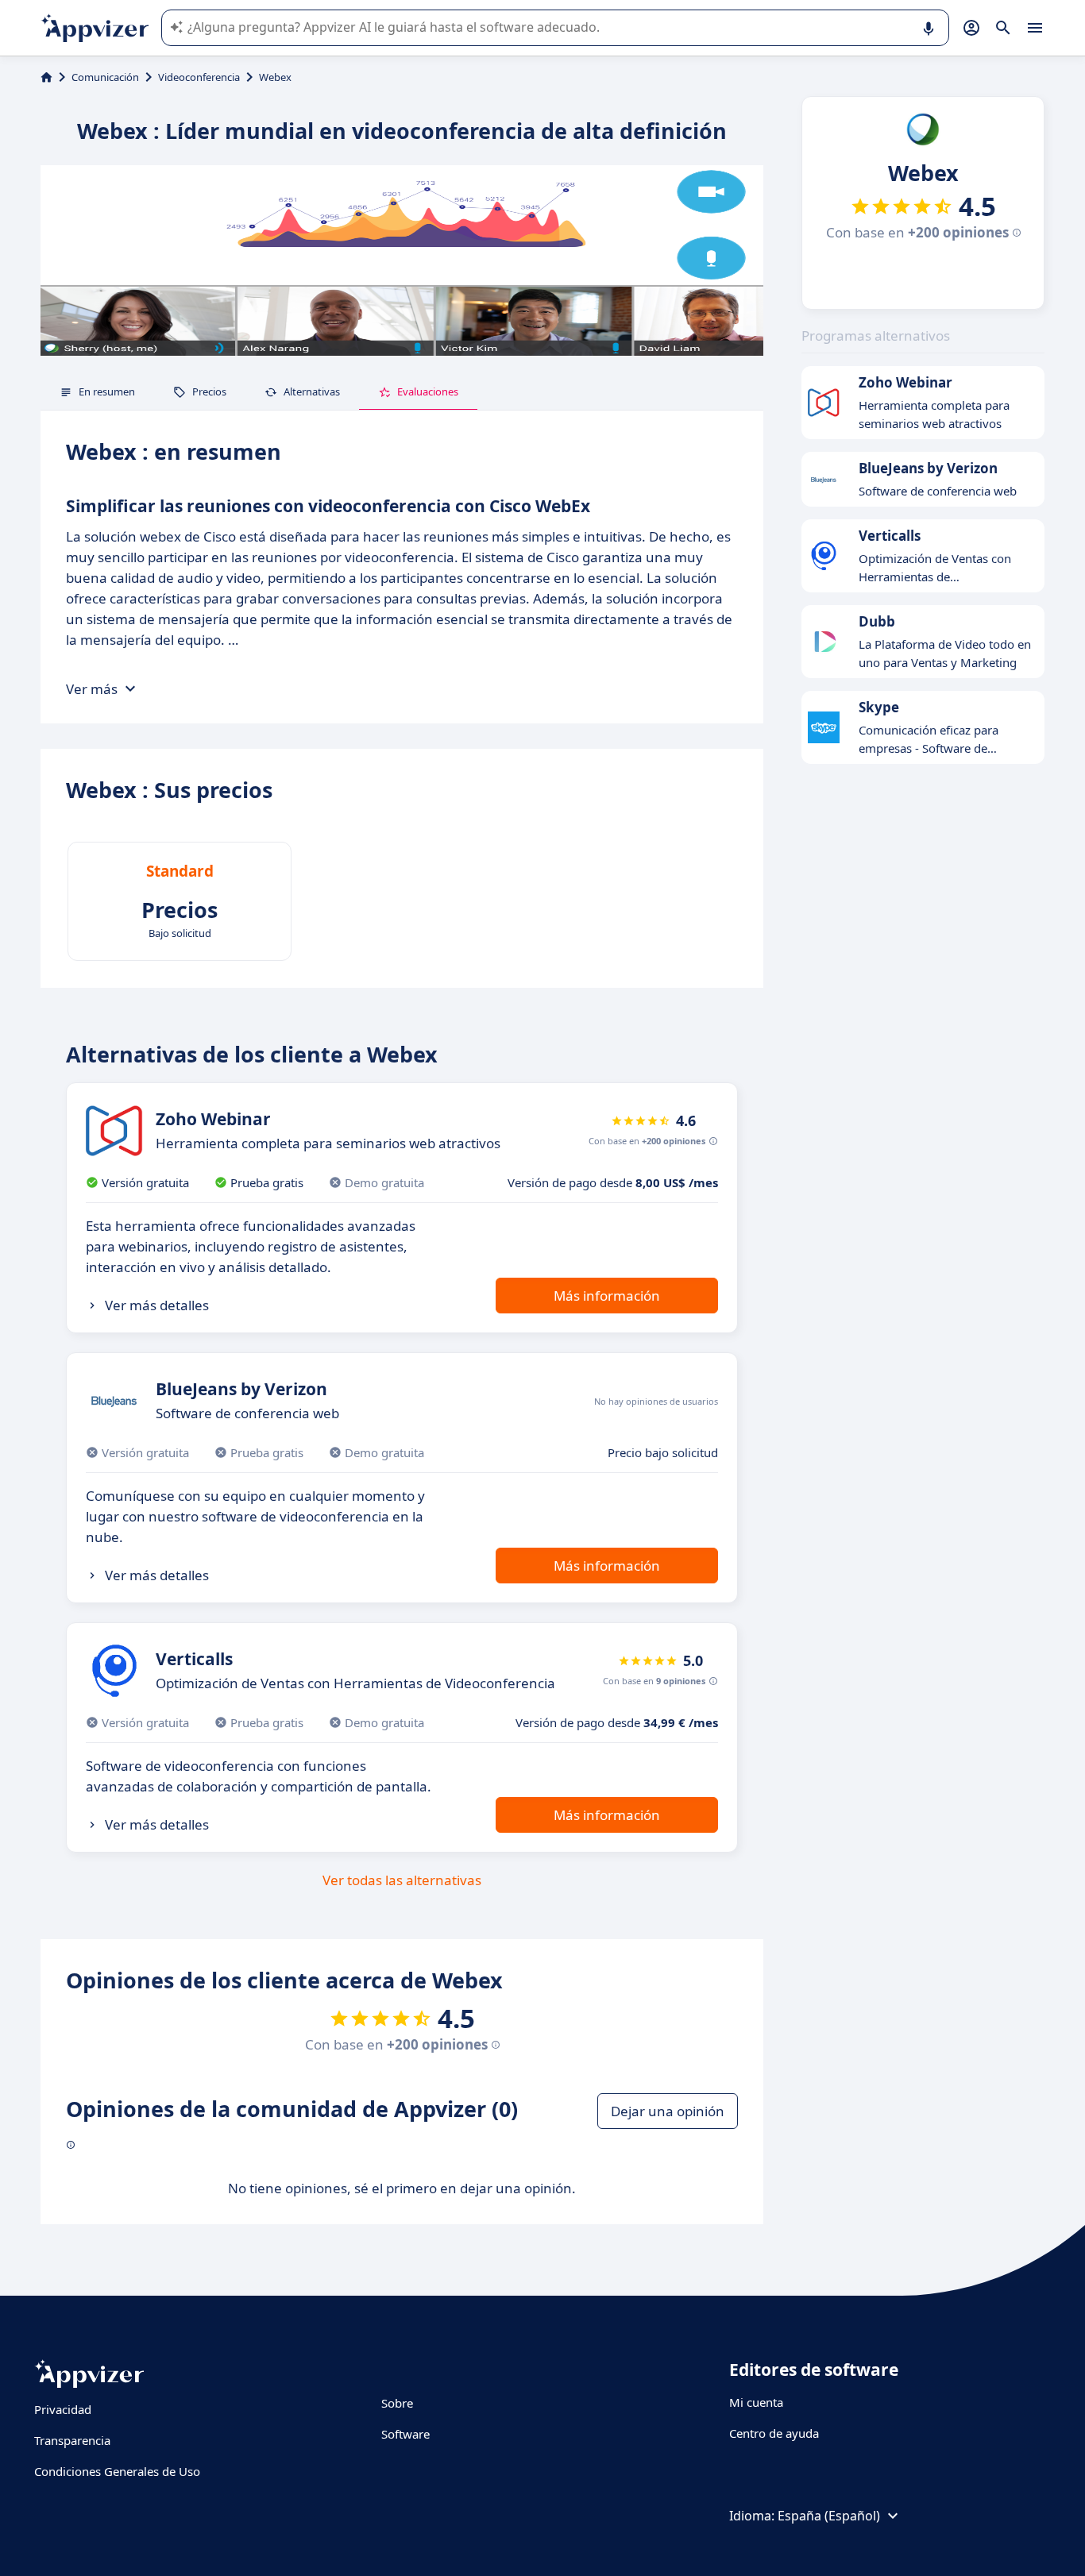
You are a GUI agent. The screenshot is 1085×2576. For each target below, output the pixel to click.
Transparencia (72, 2440)
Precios (209, 391)
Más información (607, 1296)
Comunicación (105, 77)
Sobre (397, 2403)
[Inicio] (46, 77)
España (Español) (829, 2516)
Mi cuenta (756, 2402)
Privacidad (63, 2409)
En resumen (107, 391)
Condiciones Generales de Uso (117, 2471)
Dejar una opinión (668, 2111)
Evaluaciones (428, 391)
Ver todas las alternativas (402, 1880)
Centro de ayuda (774, 2433)
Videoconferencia (199, 77)
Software (405, 2434)
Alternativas (312, 391)
